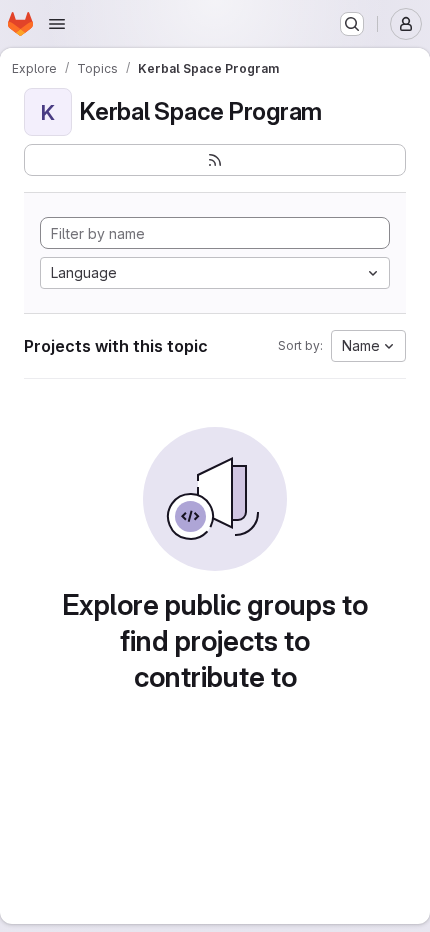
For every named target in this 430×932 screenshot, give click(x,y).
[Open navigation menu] (57, 24)
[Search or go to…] (352, 24)
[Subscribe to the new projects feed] (215, 160)
